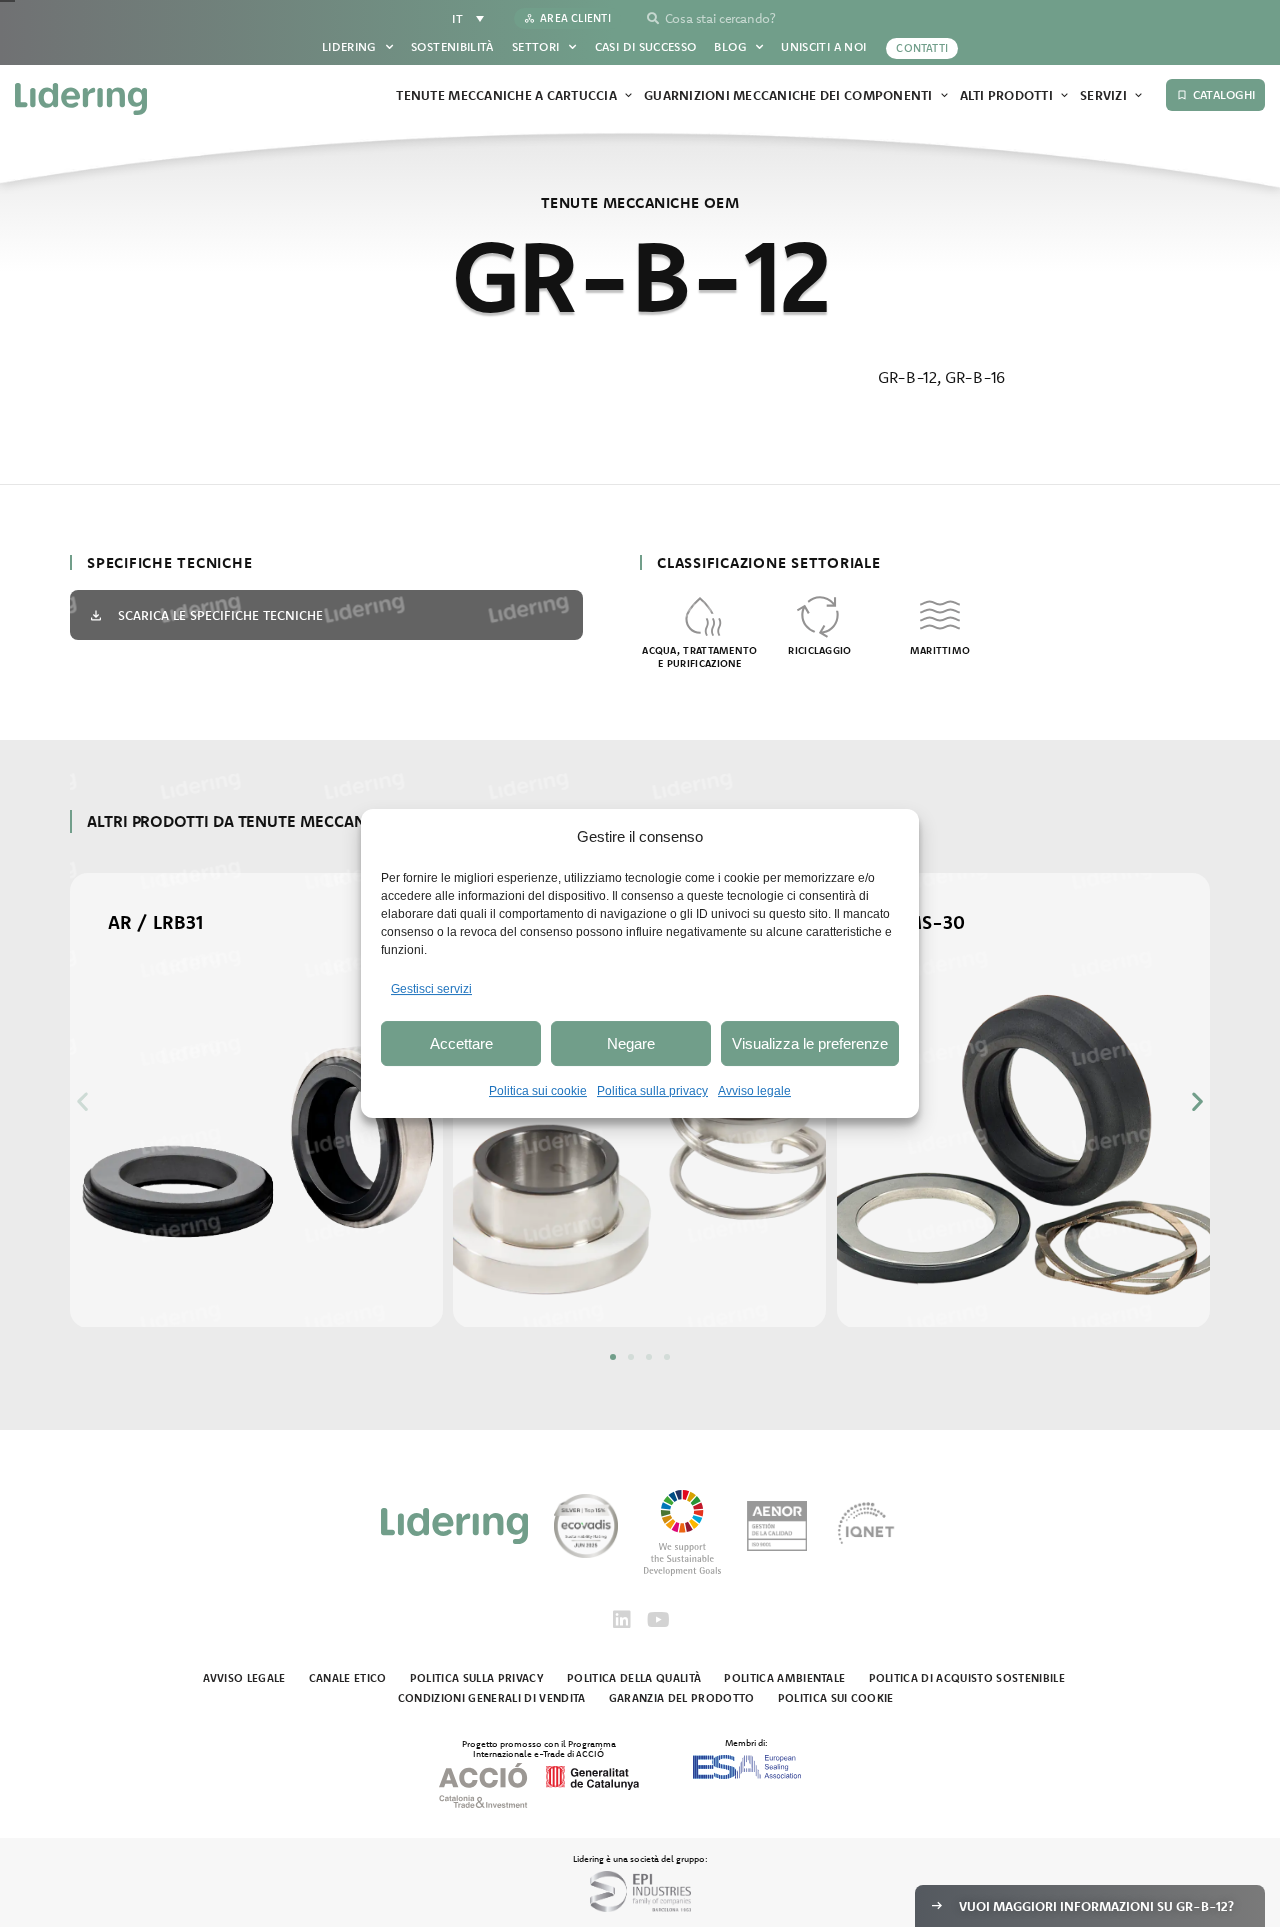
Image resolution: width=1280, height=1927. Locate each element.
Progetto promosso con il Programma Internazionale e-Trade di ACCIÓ (539, 1748)
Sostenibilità (452, 46)
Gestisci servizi (431, 989)
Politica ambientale (784, 1678)
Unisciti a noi (823, 46)
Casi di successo (646, 46)
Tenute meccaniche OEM (640, 202)
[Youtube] (658, 1620)
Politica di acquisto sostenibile (967, 1678)
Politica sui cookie (538, 1091)
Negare (631, 1043)
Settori (536, 46)
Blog (729, 46)
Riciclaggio (819, 650)
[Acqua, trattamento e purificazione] (700, 615)
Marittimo (940, 650)
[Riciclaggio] (820, 615)
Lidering (349, 46)
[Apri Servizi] (1138, 96)
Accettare (461, 1043)
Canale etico (348, 1678)
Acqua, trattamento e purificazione (699, 657)
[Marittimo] (940, 615)
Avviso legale (754, 1091)
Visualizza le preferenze (810, 1043)
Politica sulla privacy (652, 1091)
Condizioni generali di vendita (492, 1698)
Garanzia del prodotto (682, 1698)
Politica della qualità (634, 1678)
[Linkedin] (622, 1620)
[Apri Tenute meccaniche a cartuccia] (628, 96)
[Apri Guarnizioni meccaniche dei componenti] (944, 96)
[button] (82, 1101)
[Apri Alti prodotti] (1064, 96)
